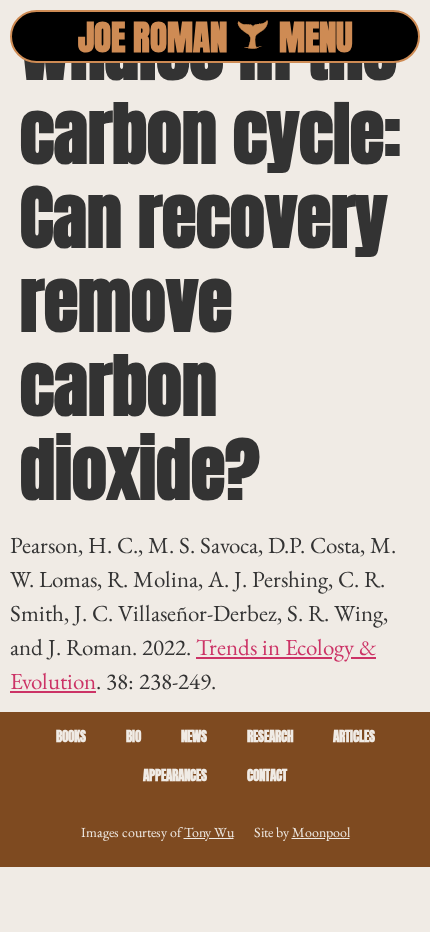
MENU (316, 37)
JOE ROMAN (152, 37)
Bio (133, 736)
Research (270, 736)
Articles (354, 736)
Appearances (175, 775)
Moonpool (321, 832)
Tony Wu (209, 832)
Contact (267, 775)
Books (71, 736)
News (194, 736)
